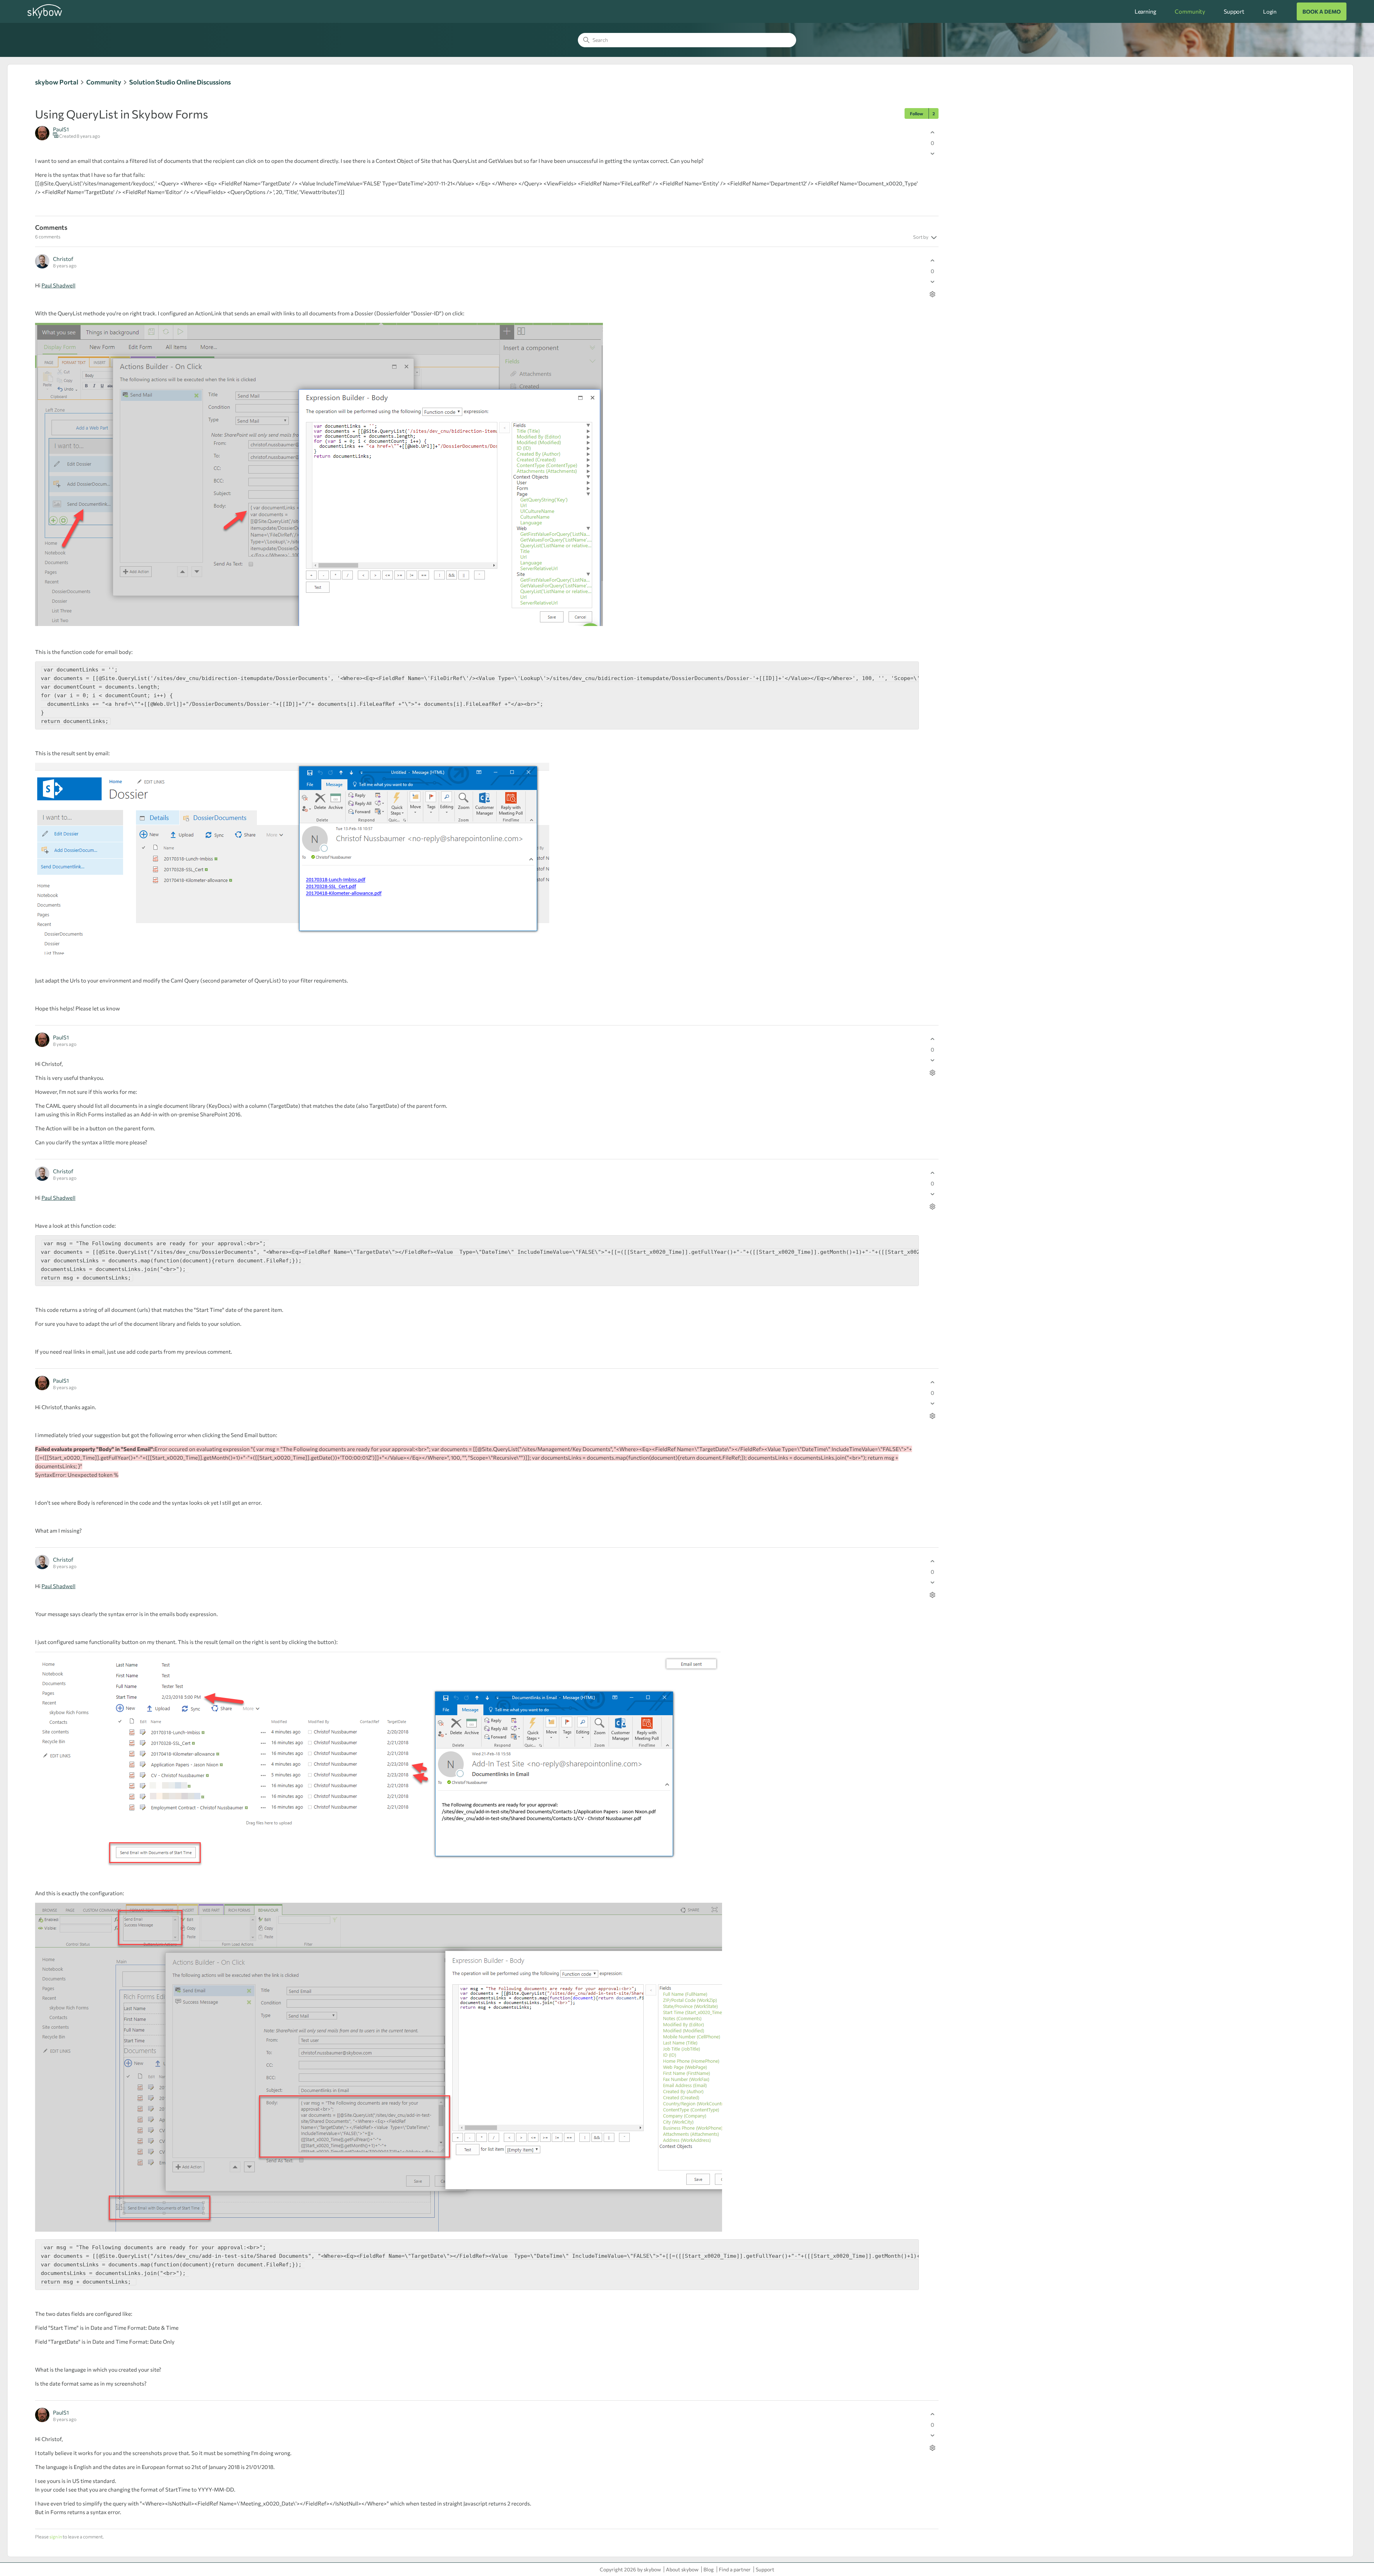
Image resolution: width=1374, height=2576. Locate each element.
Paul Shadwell (59, 285)
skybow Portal (57, 82)
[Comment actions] (932, 294)
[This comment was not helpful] (932, 282)
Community (1190, 11)
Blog (709, 2569)
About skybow (682, 2569)
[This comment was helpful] (932, 260)
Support (1234, 11)
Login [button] (1270, 11)
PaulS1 (61, 129)
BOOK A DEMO (1322, 11)
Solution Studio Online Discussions (180, 82)
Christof (63, 259)
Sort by (921, 237)
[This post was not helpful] (932, 153)
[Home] (45, 17)
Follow (917, 113)
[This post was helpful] (932, 132)
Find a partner (735, 2569)
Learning (1146, 11)
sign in (56, 2537)
